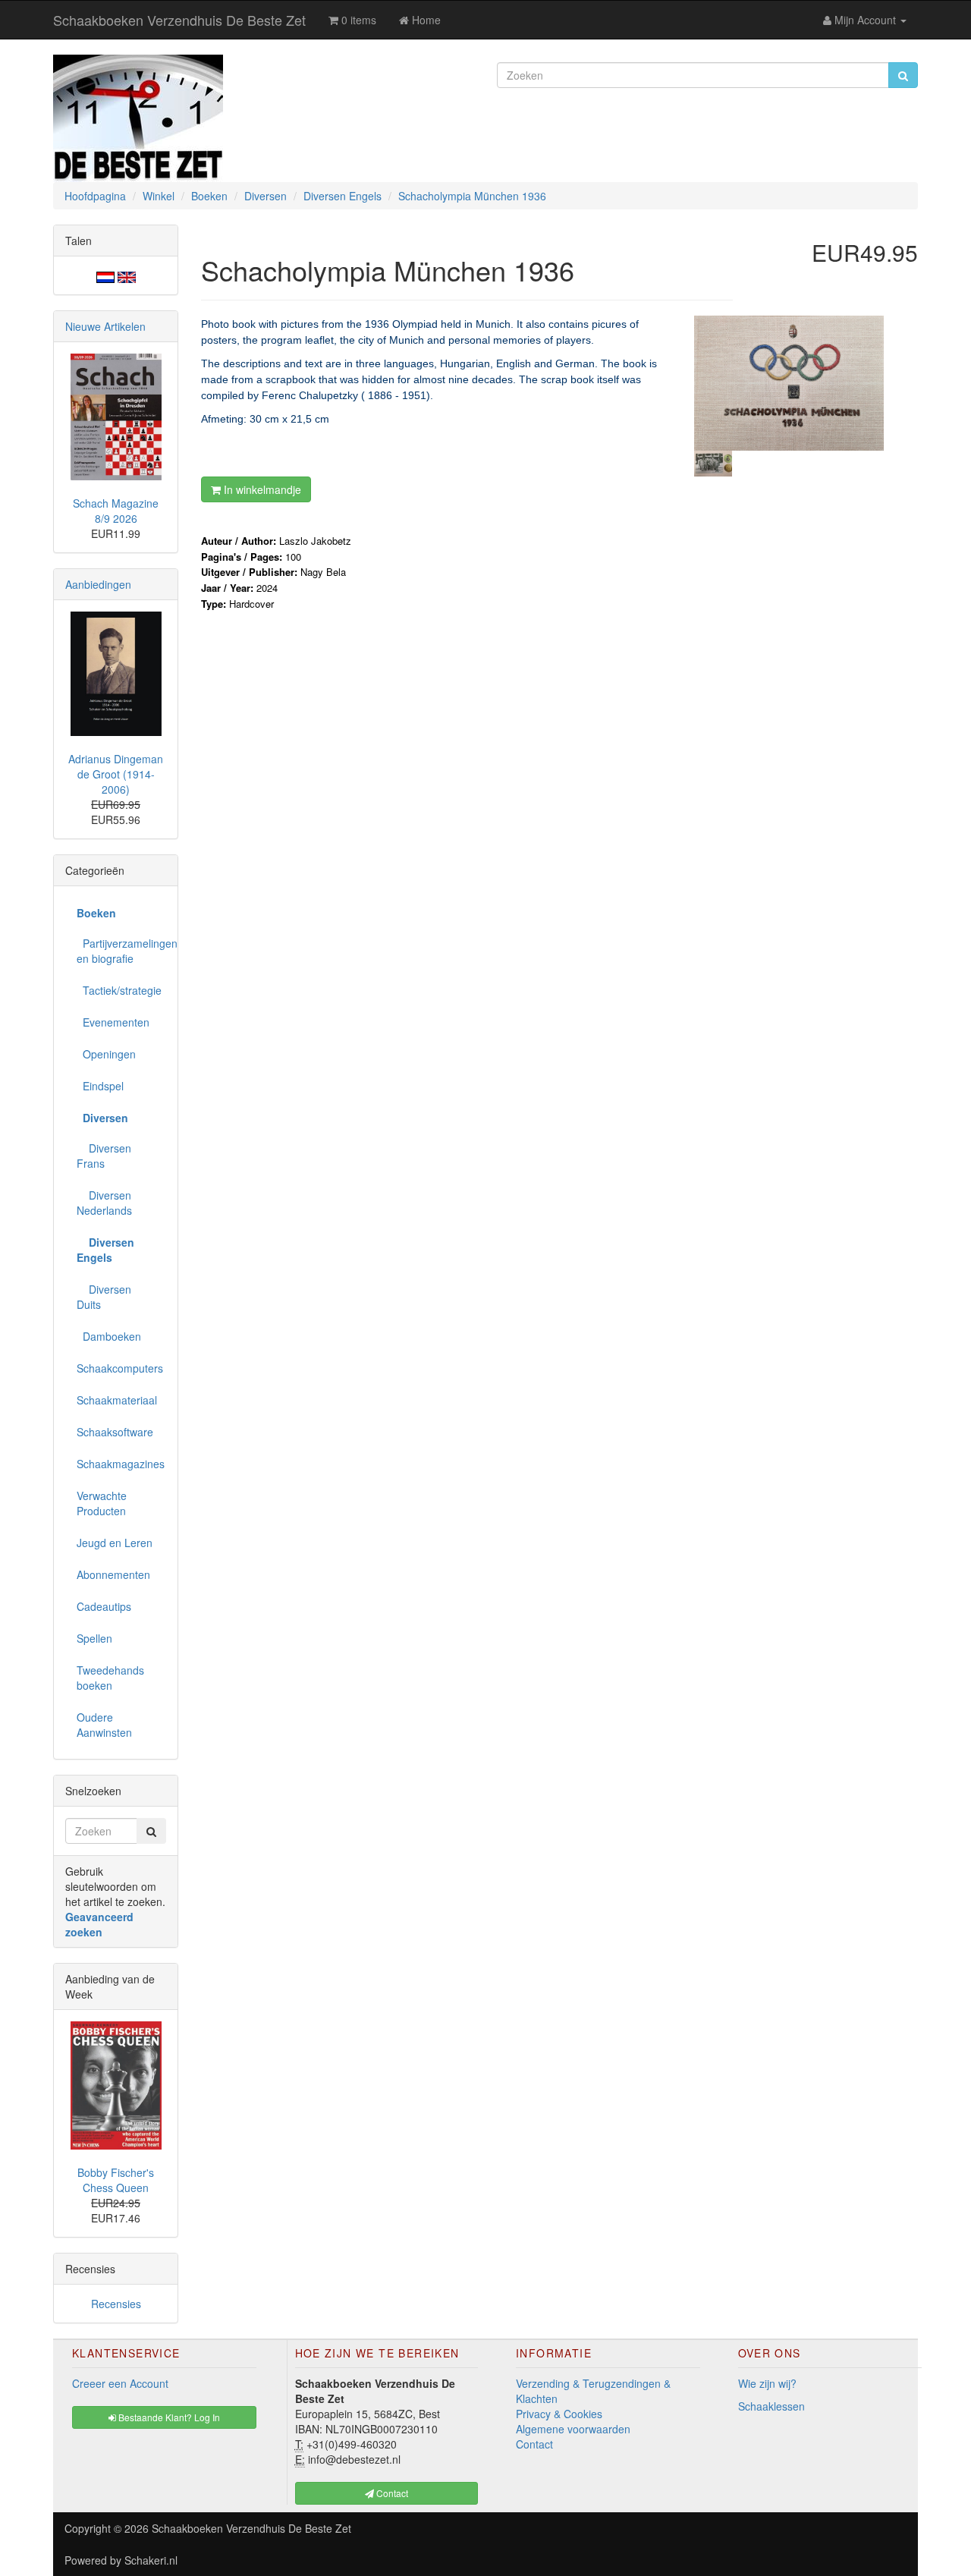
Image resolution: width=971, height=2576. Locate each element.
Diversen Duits (104, 1297)
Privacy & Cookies (559, 2414)
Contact (534, 2444)
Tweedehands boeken (110, 1678)
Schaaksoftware (115, 1432)
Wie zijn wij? (767, 2383)
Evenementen (113, 1022)
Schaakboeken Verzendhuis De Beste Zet (179, 20)
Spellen (94, 1638)
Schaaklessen (771, 2406)
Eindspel (100, 1086)
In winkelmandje (261, 489)
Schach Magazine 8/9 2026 (116, 511)
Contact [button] (391, 2493)
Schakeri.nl (151, 2560)
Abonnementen (113, 1574)
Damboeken (109, 1336)
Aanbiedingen (98, 584)
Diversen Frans (104, 1156)
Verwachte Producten (102, 1503)
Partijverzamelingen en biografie (121, 951)
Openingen (106, 1054)
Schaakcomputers (120, 1368)
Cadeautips (104, 1606)
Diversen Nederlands (104, 1203)
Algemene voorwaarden (573, 2429)
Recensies (116, 2304)
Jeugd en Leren (115, 1543)
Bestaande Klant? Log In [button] (168, 2417)
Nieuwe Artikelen (105, 326)
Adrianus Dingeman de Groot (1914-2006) (116, 774)
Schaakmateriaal (117, 1400)
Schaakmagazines (121, 1464)
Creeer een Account (120, 2383)
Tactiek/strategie (119, 990)
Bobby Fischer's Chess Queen (116, 2180)
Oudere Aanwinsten (104, 1725)
